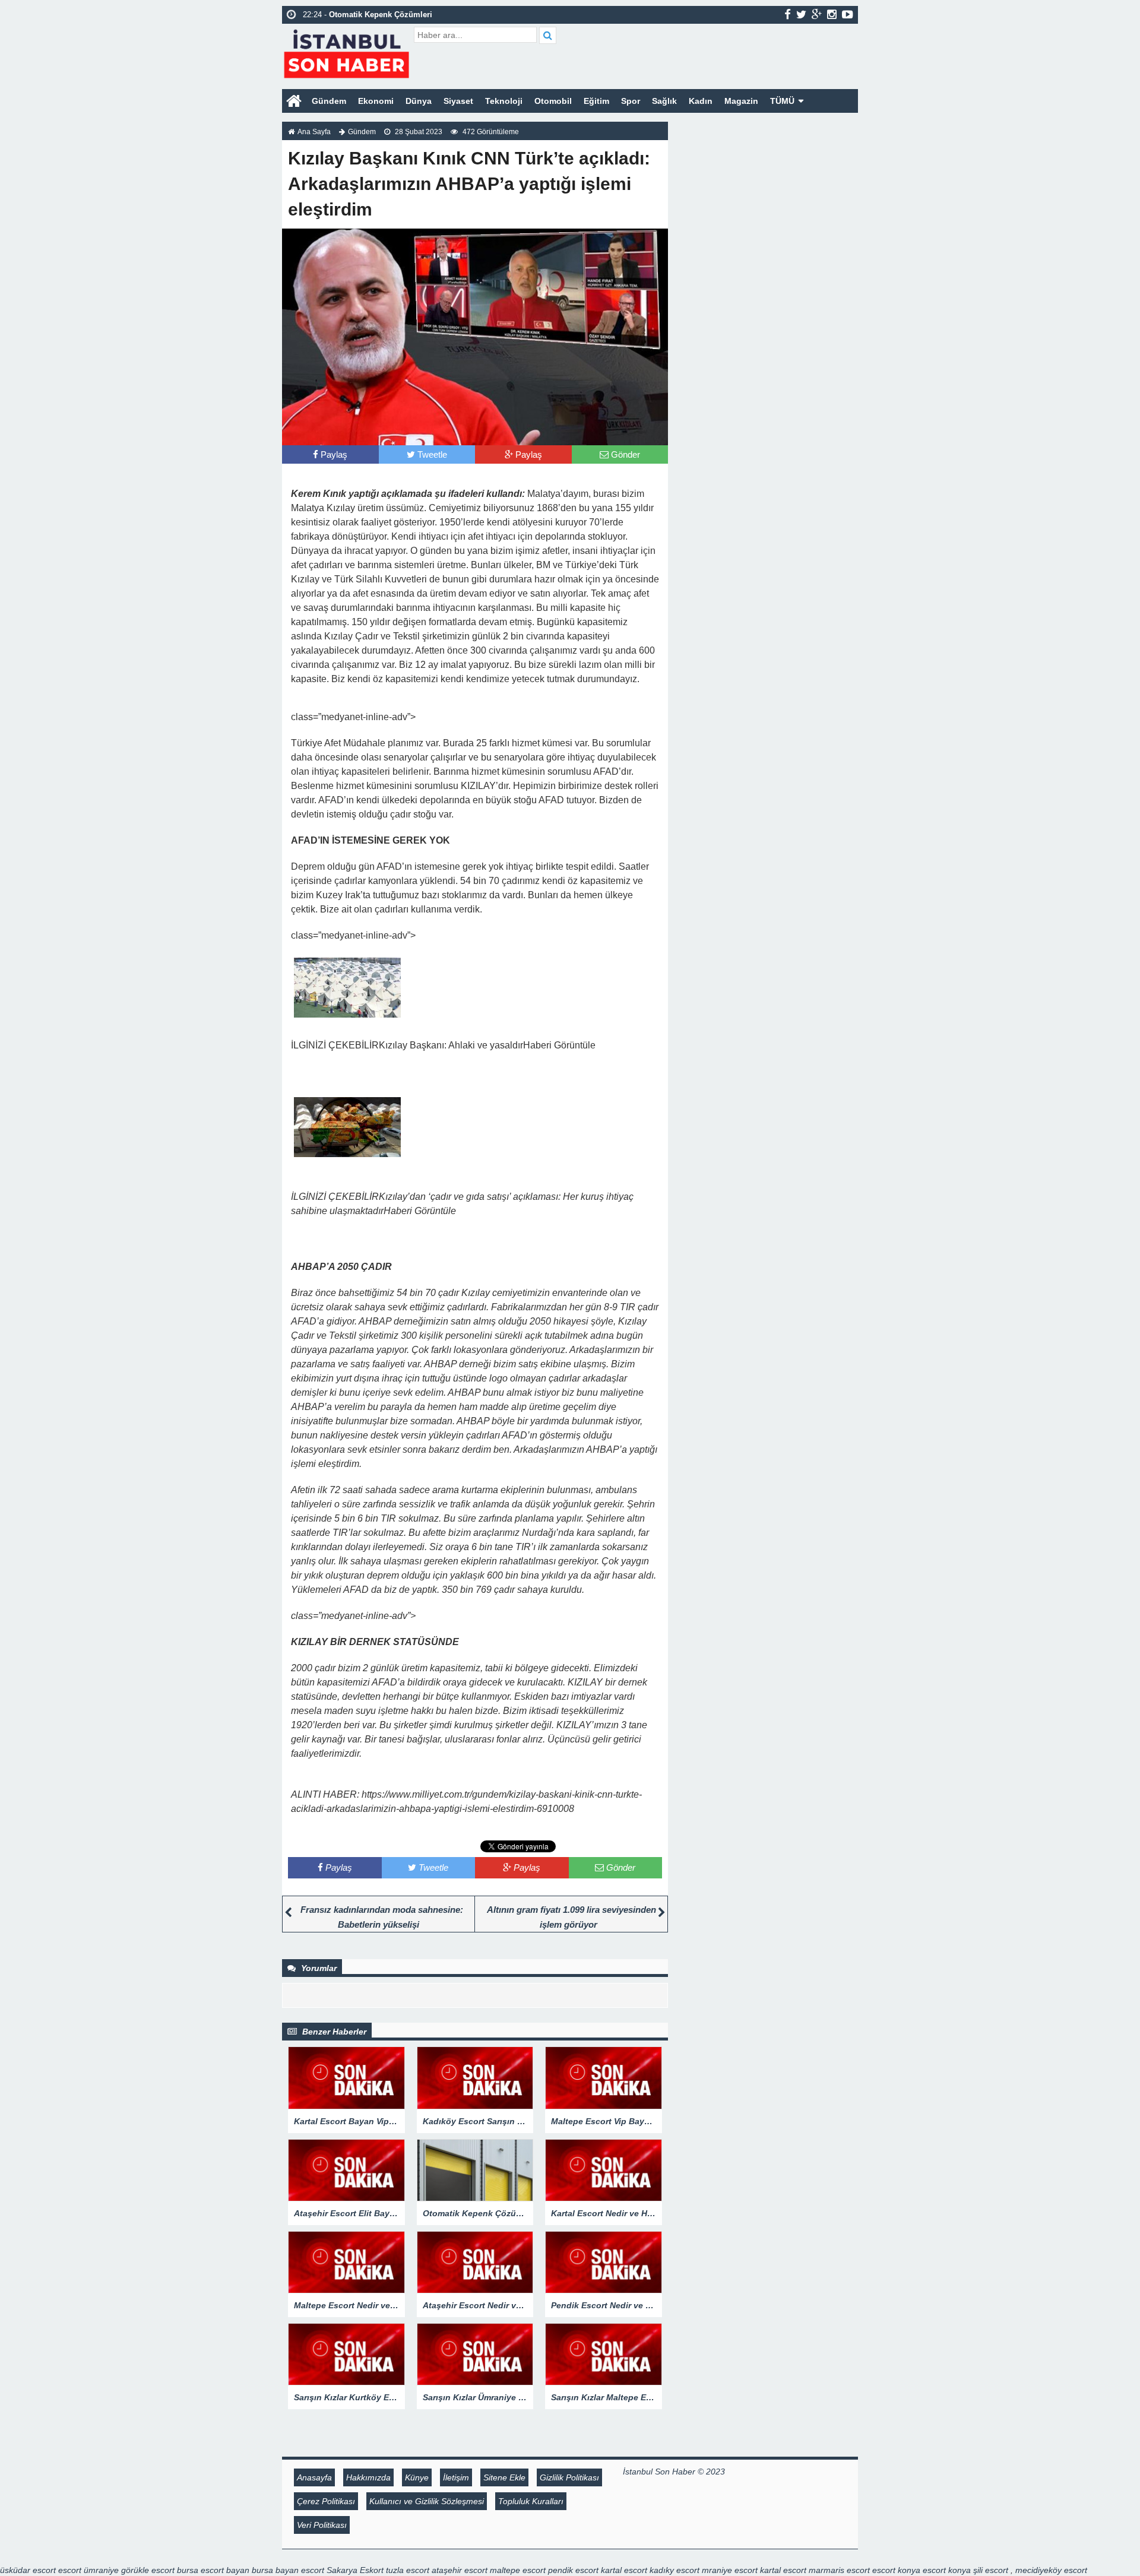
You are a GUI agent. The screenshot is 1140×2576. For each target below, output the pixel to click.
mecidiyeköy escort (1051, 2570)
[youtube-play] (848, 14)
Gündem (329, 101)
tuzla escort (408, 2570)
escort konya (896, 2570)
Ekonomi (376, 101)
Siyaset (458, 101)
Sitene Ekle (504, 2477)
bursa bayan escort (288, 2570)
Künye (417, 2477)
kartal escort (624, 2570)
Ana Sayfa (314, 132)
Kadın (701, 101)
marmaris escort (839, 2570)
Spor (631, 101)
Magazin (741, 101)
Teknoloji (504, 101)
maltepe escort (518, 2570)
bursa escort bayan (213, 2570)
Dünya (419, 101)
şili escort (991, 2570)
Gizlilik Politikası (569, 2477)
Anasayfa (314, 2477)
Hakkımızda (368, 2477)
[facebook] (788, 14)
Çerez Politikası (326, 2501)
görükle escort (148, 2570)
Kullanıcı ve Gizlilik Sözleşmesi (427, 2501)
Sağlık (664, 101)
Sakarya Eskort (355, 2570)
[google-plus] (817, 14)
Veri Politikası (322, 2525)
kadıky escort (674, 2570)
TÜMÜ (782, 101)
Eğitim (596, 101)
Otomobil (553, 101)
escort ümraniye (88, 2570)
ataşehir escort (460, 2570)
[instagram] (832, 14)
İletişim (456, 2477)
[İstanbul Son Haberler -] (346, 52)
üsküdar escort (28, 2570)
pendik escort (573, 2570)
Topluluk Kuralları (531, 2501)
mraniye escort (730, 2570)
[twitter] (801, 14)
